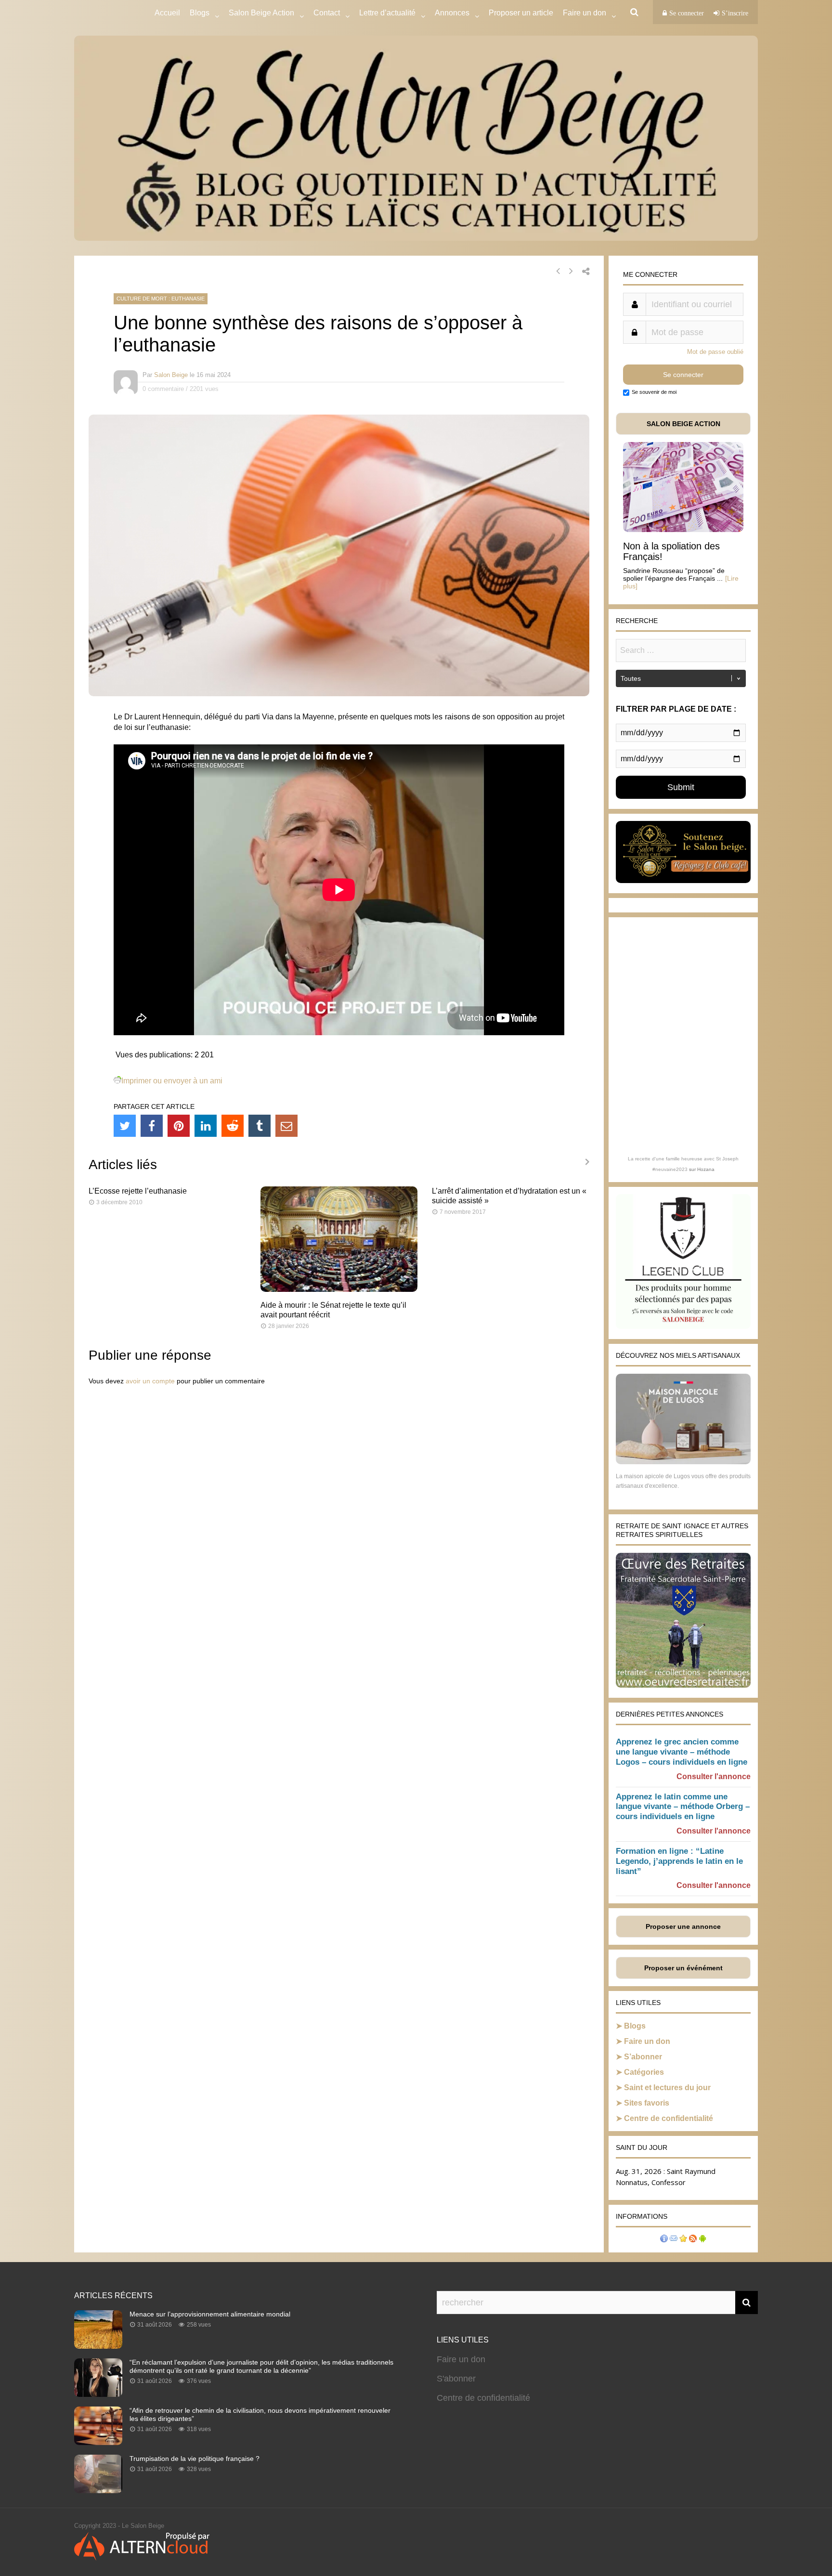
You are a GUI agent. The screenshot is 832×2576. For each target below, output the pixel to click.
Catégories (644, 2072)
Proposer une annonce (683, 1926)
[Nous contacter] (674, 2240)
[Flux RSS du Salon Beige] (693, 2240)
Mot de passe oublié (715, 352)
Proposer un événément (683, 1968)
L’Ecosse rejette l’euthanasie (138, 1191)
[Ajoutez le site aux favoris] (683, 2240)
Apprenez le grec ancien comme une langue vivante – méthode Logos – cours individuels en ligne (682, 1752)
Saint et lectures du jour (667, 2088)
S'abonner (456, 2379)
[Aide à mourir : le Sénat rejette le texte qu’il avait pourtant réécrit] (339, 1289)
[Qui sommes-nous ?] (664, 2240)
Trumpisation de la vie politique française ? (195, 2459)
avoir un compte (150, 1381)
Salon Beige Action (261, 13)
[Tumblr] (260, 1126)
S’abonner (643, 2057)
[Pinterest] (179, 1126)
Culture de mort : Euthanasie (161, 299)
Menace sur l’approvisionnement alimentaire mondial (210, 2314)
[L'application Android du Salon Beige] (702, 2240)
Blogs (200, 13)
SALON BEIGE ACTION (683, 424)
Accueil (167, 13)
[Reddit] (233, 1126)
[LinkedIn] (206, 1126)
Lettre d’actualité (387, 13)
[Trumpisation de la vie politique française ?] (98, 2490)
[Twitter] (125, 1126)
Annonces (452, 13)
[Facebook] (152, 1126)
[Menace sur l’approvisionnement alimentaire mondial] (98, 2346)
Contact (327, 13)
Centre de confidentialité (669, 2118)
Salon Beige (171, 375)
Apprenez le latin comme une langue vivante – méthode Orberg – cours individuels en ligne (683, 1807)
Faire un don (647, 2041)
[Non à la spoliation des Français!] (683, 529)
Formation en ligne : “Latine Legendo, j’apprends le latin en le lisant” (679, 1861)
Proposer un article (521, 13)
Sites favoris (647, 2103)
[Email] (286, 1126)
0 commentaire (163, 389)
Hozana (706, 1169)
